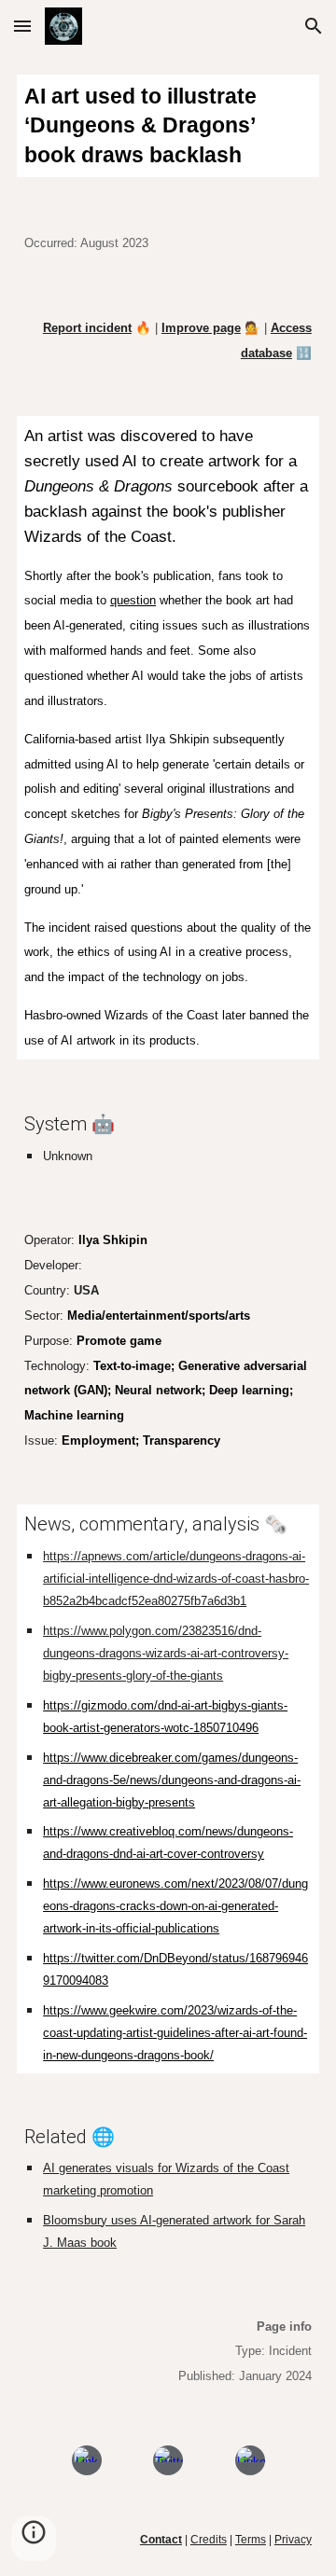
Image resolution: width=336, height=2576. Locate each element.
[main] (168, 126)
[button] (22, 26)
